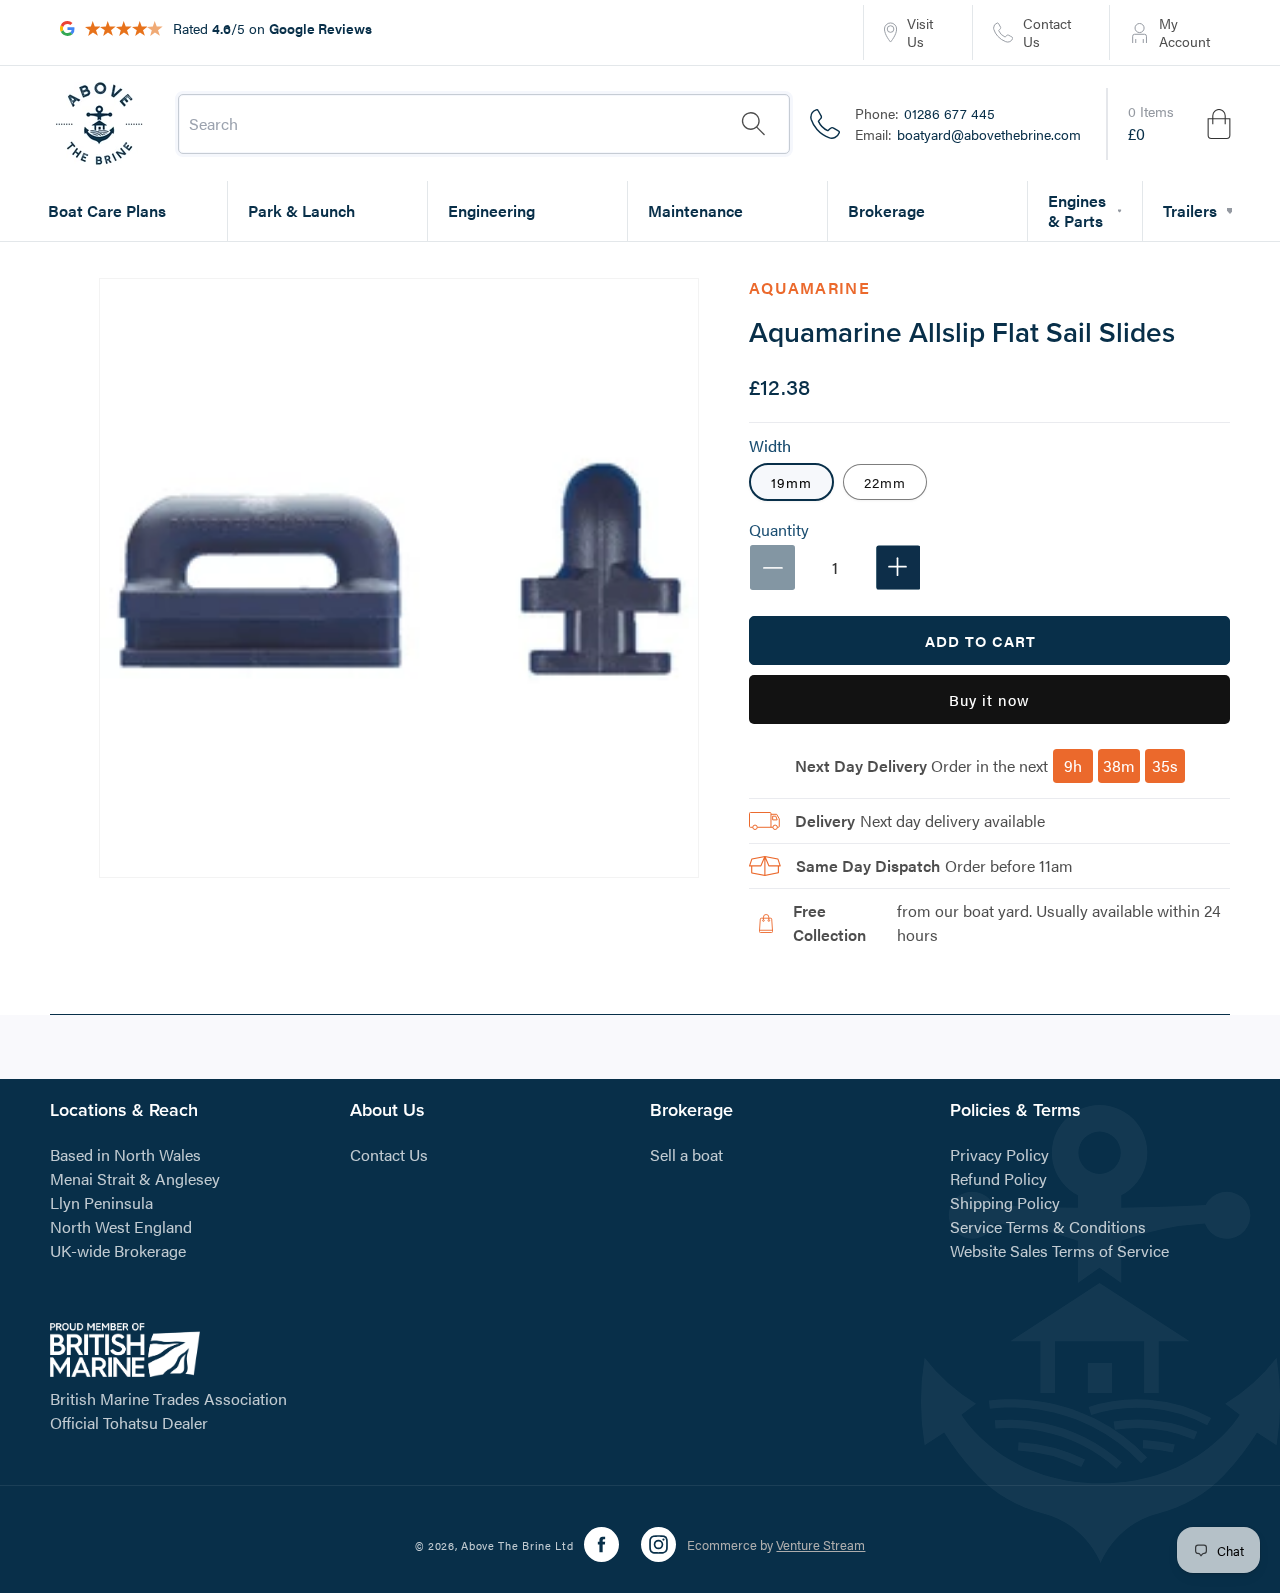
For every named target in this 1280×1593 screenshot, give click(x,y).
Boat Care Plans (107, 210)
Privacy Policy (999, 1154)
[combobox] (484, 124)
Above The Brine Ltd (517, 1545)
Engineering (491, 210)
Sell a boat (686, 1154)
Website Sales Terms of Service (1059, 1250)
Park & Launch (301, 210)
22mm (885, 482)
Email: (968, 134)
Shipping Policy (1005, 1202)
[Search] (753, 124)
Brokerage (886, 210)
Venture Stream (820, 1544)
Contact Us (389, 1154)
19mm (791, 482)
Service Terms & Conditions (1048, 1226)
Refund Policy (998, 1178)
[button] (1181, 123)
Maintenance (695, 210)
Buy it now (989, 699)
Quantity (779, 530)
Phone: (925, 113)
